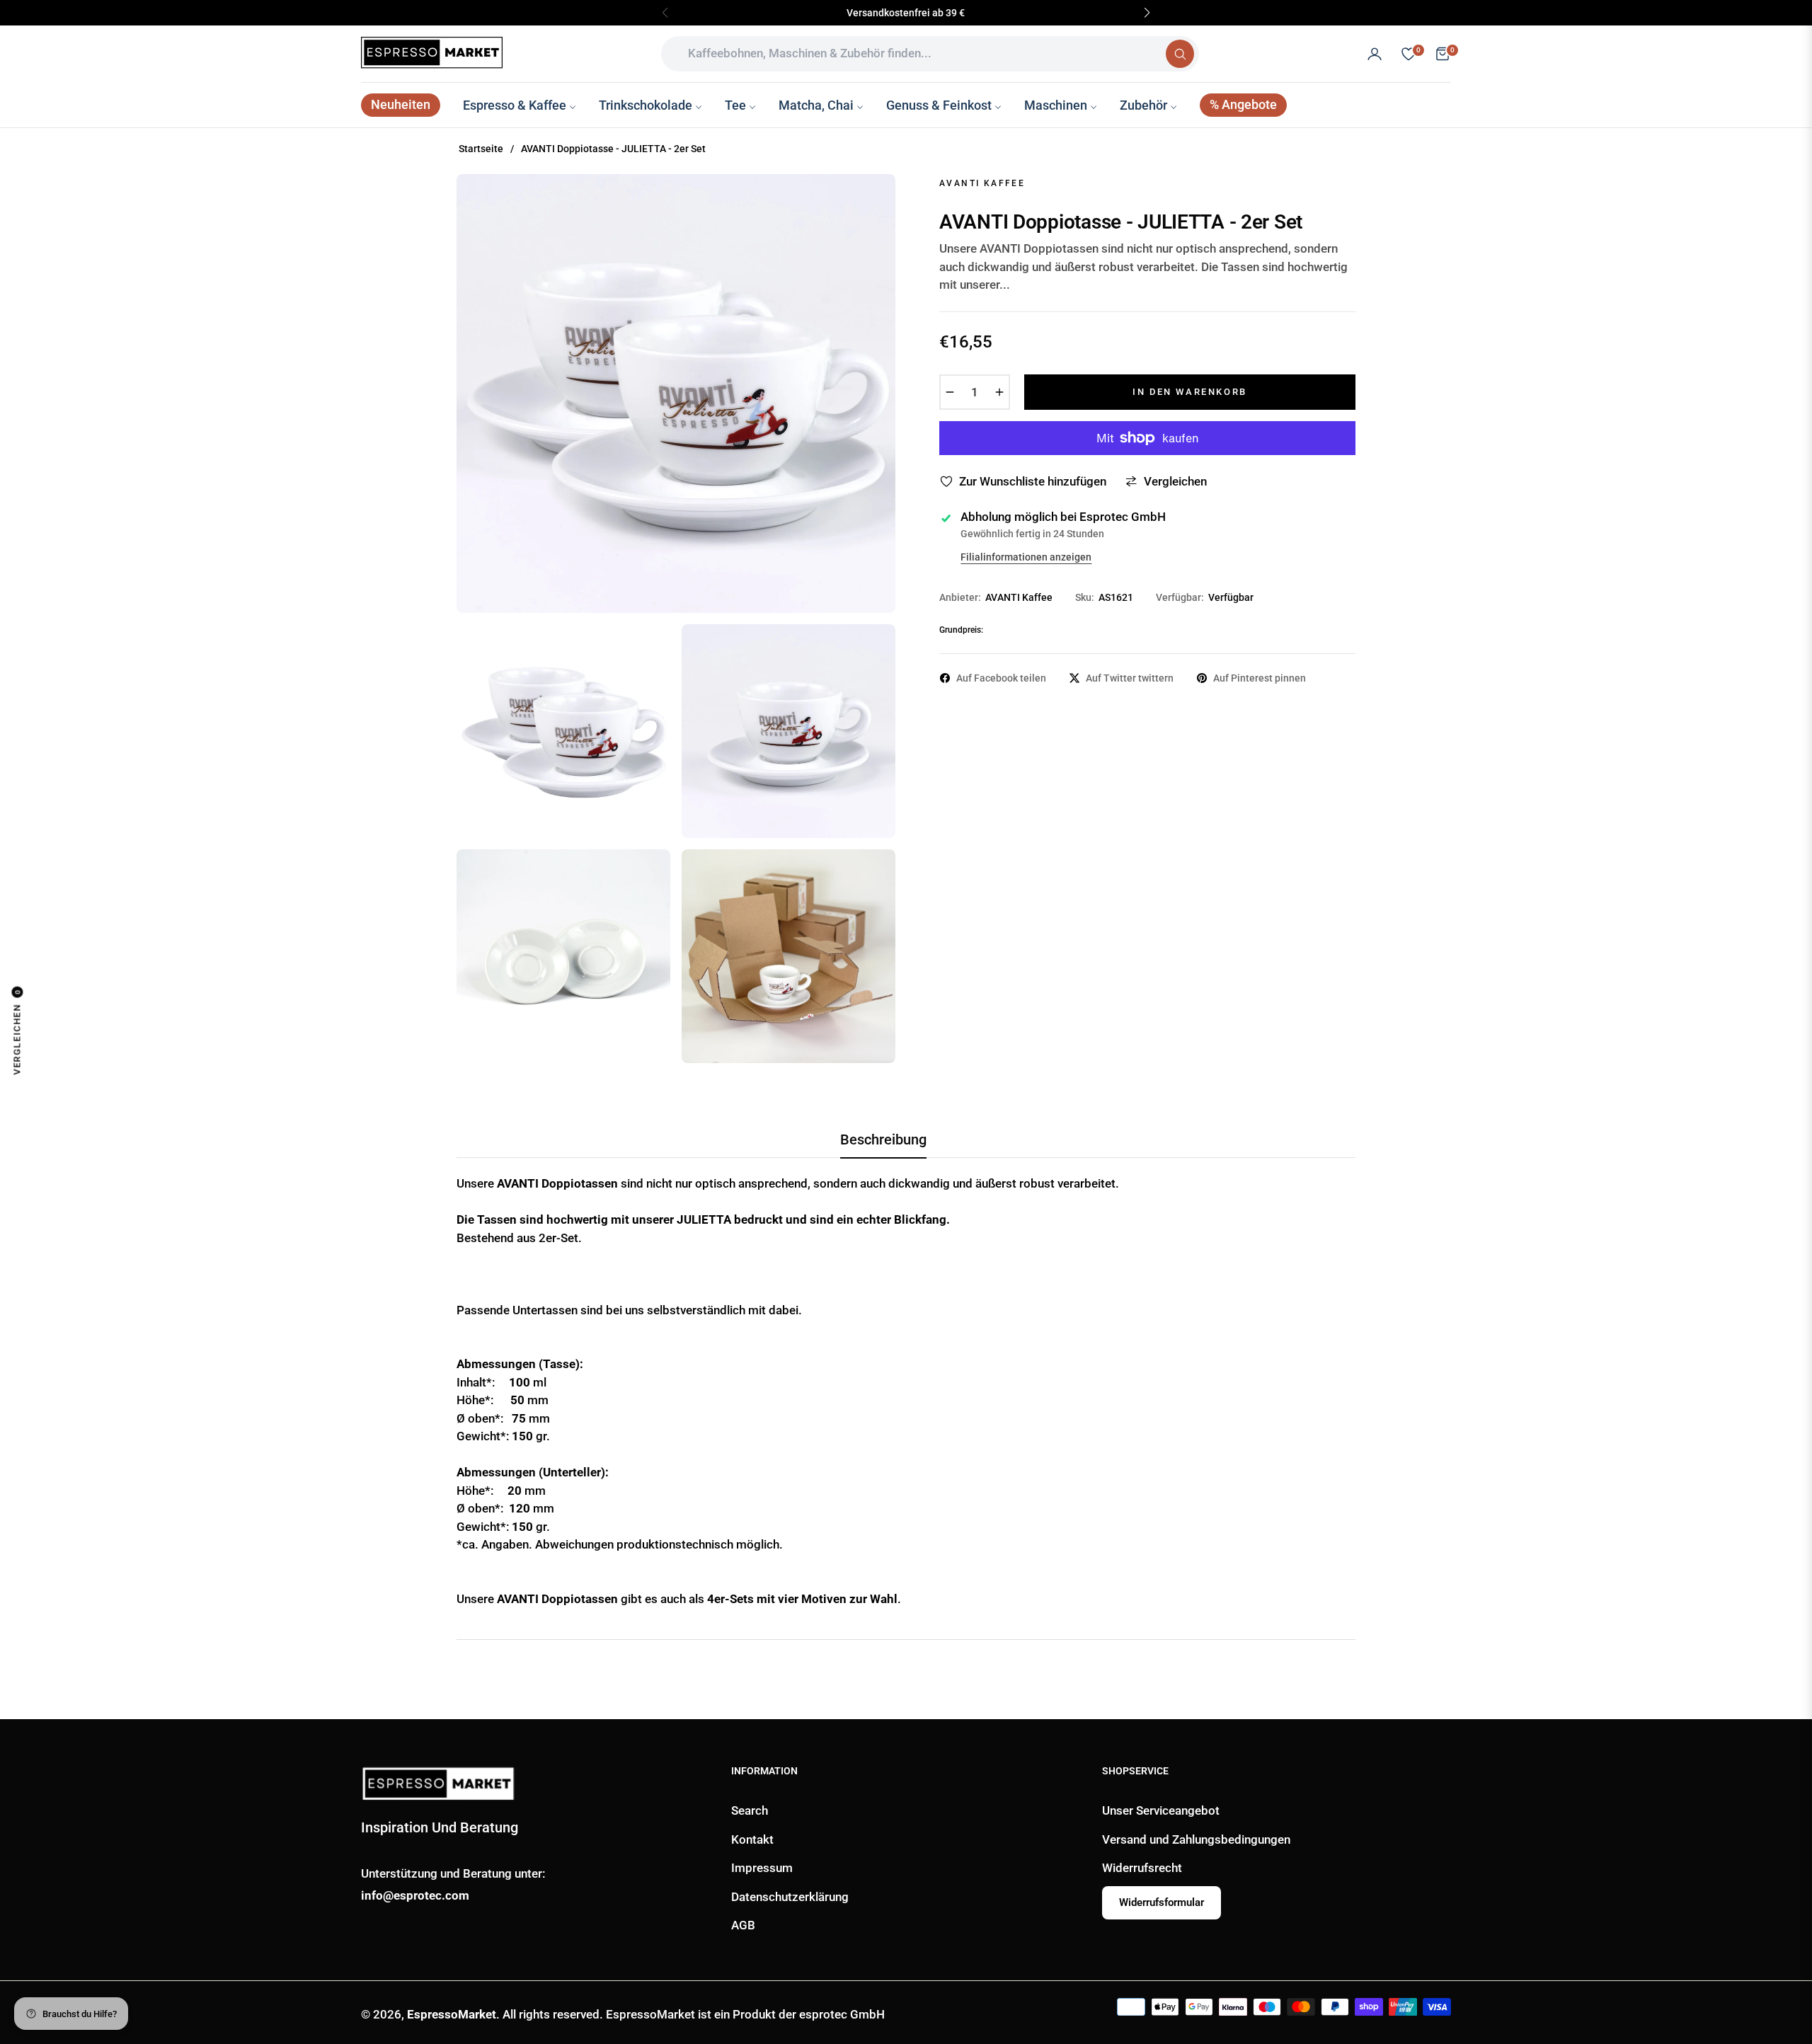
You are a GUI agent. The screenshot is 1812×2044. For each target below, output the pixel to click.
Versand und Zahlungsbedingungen (1196, 1839)
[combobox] (919, 54)
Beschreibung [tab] (883, 1139)
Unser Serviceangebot (1161, 1810)
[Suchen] (1180, 54)
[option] (676, 394)
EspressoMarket (452, 2014)
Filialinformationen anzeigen (1026, 557)
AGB (743, 1925)
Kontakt (752, 1839)
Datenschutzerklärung (790, 1897)
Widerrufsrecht (1142, 1868)
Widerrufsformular (1162, 1902)
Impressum (762, 1868)
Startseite (481, 149)
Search (750, 1810)
